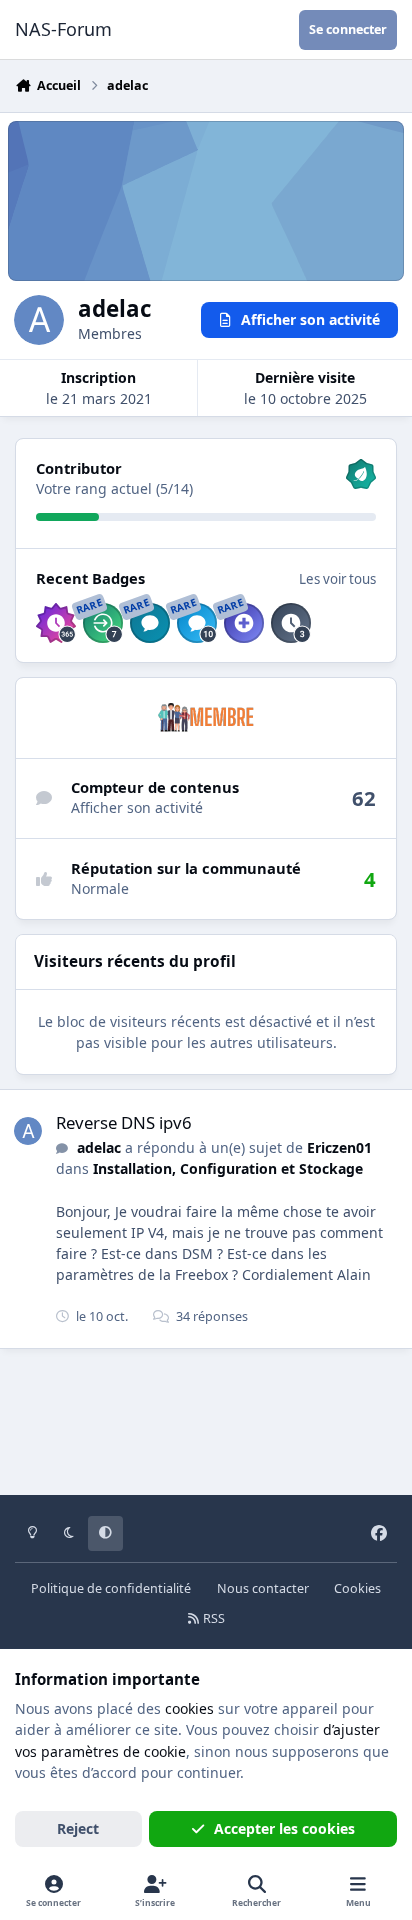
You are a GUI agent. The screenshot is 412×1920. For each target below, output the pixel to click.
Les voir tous (337, 579)
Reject (78, 1828)
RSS (212, 1618)
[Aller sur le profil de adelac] (28, 1131)
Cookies (357, 1588)
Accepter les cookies (284, 1828)
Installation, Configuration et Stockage (228, 1168)
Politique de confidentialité (111, 1588)
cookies (189, 1708)
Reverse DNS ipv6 (124, 1122)
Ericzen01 (339, 1147)
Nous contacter (263, 1588)
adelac (99, 1147)
